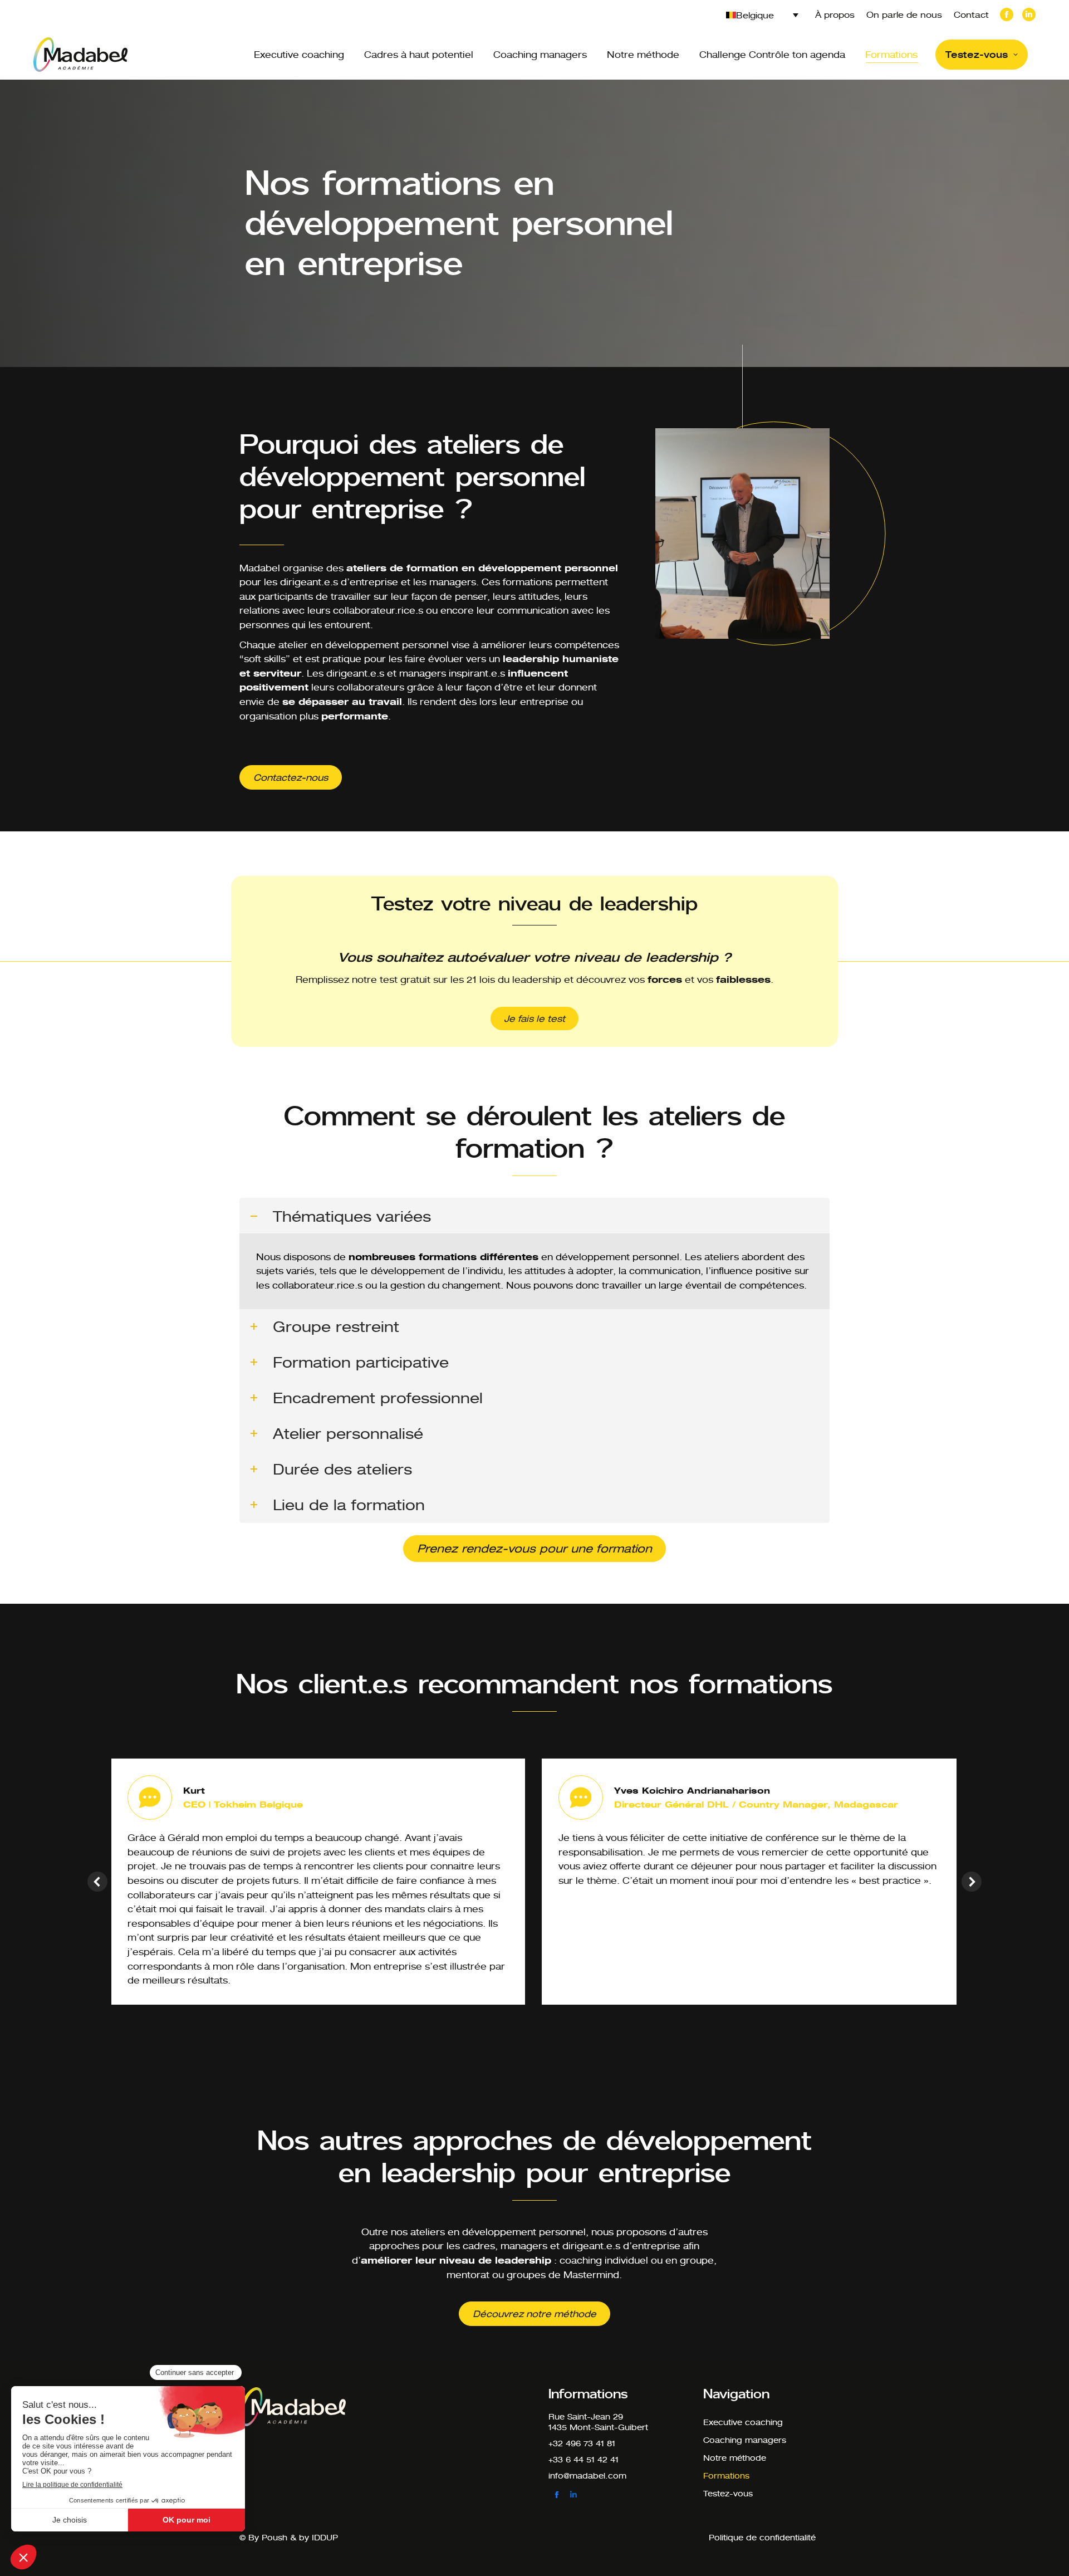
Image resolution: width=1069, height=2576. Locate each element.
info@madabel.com (587, 2475)
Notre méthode (735, 2458)
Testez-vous (728, 2493)
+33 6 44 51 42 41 (583, 2459)
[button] (97, 1882)
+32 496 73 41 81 (582, 2443)
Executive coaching (743, 2422)
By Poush (268, 2537)
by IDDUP (318, 2537)
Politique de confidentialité (762, 2537)
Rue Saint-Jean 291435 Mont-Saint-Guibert (598, 2422)
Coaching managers (745, 2440)
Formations (726, 2475)
